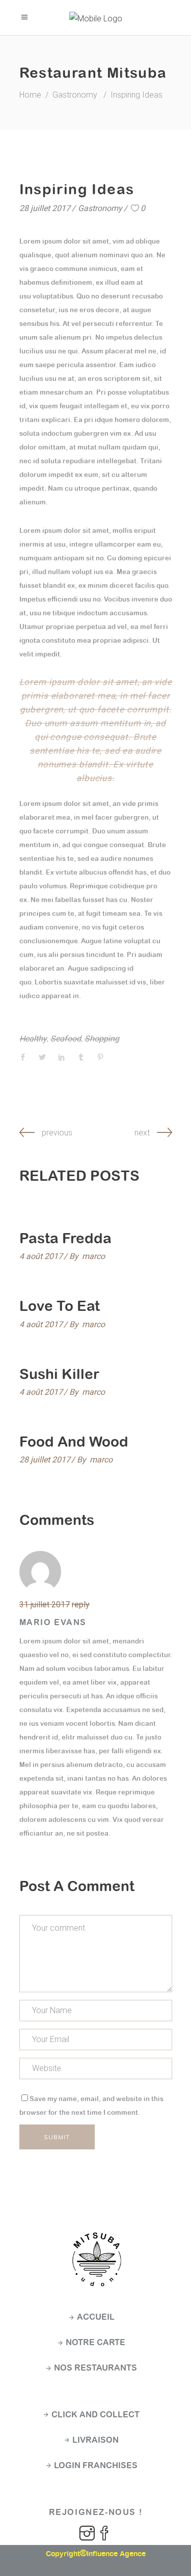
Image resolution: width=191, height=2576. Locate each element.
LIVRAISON (95, 2440)
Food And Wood (74, 1442)
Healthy (33, 1039)
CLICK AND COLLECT (95, 2415)
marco (93, 1256)
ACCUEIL (96, 2317)
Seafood (66, 1039)
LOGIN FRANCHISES (96, 2465)
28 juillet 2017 (45, 208)
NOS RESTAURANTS (95, 2368)
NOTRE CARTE (95, 2342)
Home (30, 95)
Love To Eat (60, 1306)
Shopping (102, 1039)
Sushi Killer (59, 1374)
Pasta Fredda (65, 1238)
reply (81, 1605)
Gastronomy (75, 95)
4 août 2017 (41, 1256)
